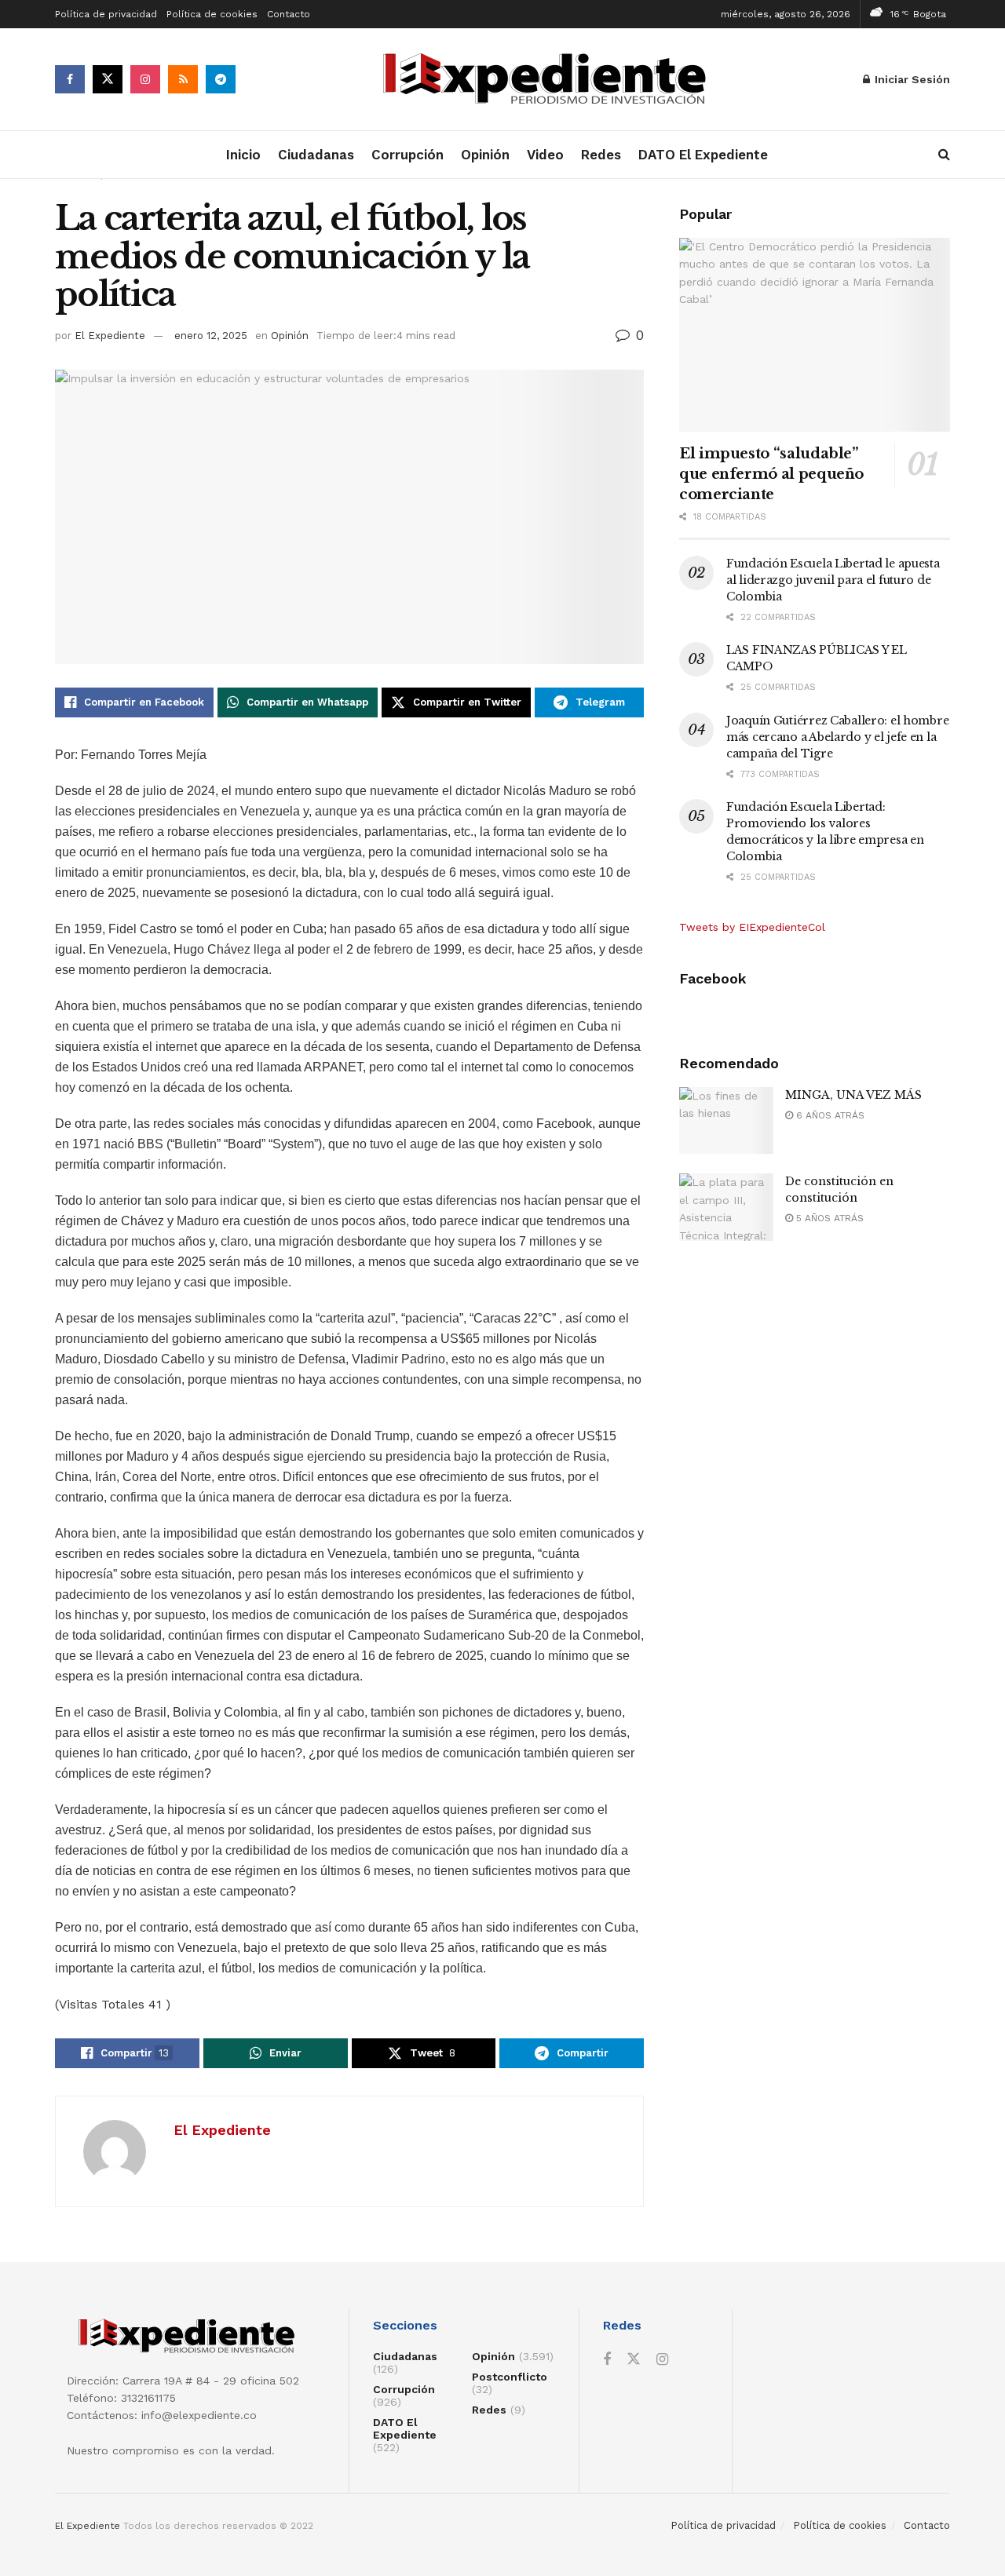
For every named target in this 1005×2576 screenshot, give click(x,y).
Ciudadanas (316, 155)
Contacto (289, 14)
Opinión (485, 155)
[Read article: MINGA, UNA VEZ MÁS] (726, 1121)
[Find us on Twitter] (108, 79)
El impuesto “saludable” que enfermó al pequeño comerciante (771, 474)
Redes (601, 155)
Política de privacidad (106, 14)
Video (545, 155)
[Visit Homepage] (550, 80)
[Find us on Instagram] (145, 79)
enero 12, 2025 (211, 336)
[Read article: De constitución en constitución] (726, 1207)
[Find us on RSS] (183, 79)
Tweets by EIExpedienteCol (752, 927)
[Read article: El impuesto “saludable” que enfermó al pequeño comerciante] (815, 335)
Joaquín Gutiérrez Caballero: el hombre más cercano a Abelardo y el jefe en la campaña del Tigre (837, 737)
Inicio (243, 155)
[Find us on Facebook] (70, 79)
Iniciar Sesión (911, 79)
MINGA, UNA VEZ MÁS (853, 1095)
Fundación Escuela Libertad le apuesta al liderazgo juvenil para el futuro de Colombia (833, 580)
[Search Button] (944, 155)
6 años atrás (829, 1115)
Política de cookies (212, 14)
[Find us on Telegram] (221, 79)
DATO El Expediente (703, 155)
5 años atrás (828, 1218)
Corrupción (407, 155)
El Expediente (110, 336)
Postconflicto (510, 2377)
